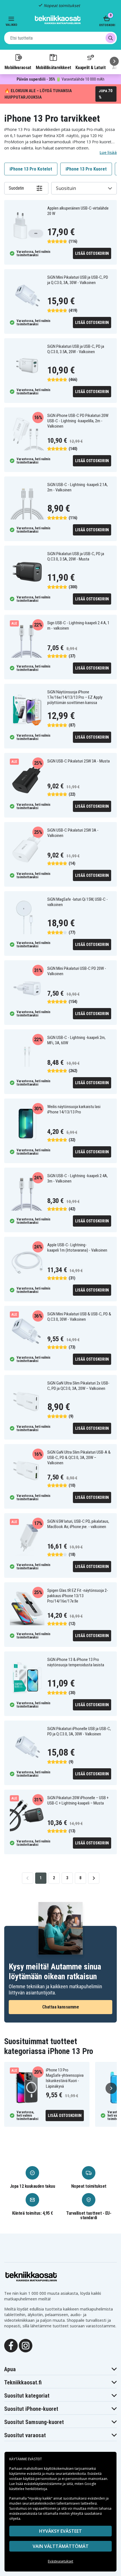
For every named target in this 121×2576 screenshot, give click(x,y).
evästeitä (34, 2474)
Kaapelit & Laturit (91, 67)
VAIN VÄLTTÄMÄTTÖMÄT (61, 2546)
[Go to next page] (94, 1878)
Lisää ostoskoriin (92, 253)
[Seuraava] (114, 61)
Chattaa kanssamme (61, 2007)
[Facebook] (11, 2345)
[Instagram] (26, 2345)
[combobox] (60, 38)
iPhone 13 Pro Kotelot (31, 169)
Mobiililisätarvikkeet (53, 67)
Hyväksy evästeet (60, 2531)
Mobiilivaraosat (18, 67)
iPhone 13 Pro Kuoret (86, 169)
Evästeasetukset (60, 2561)
